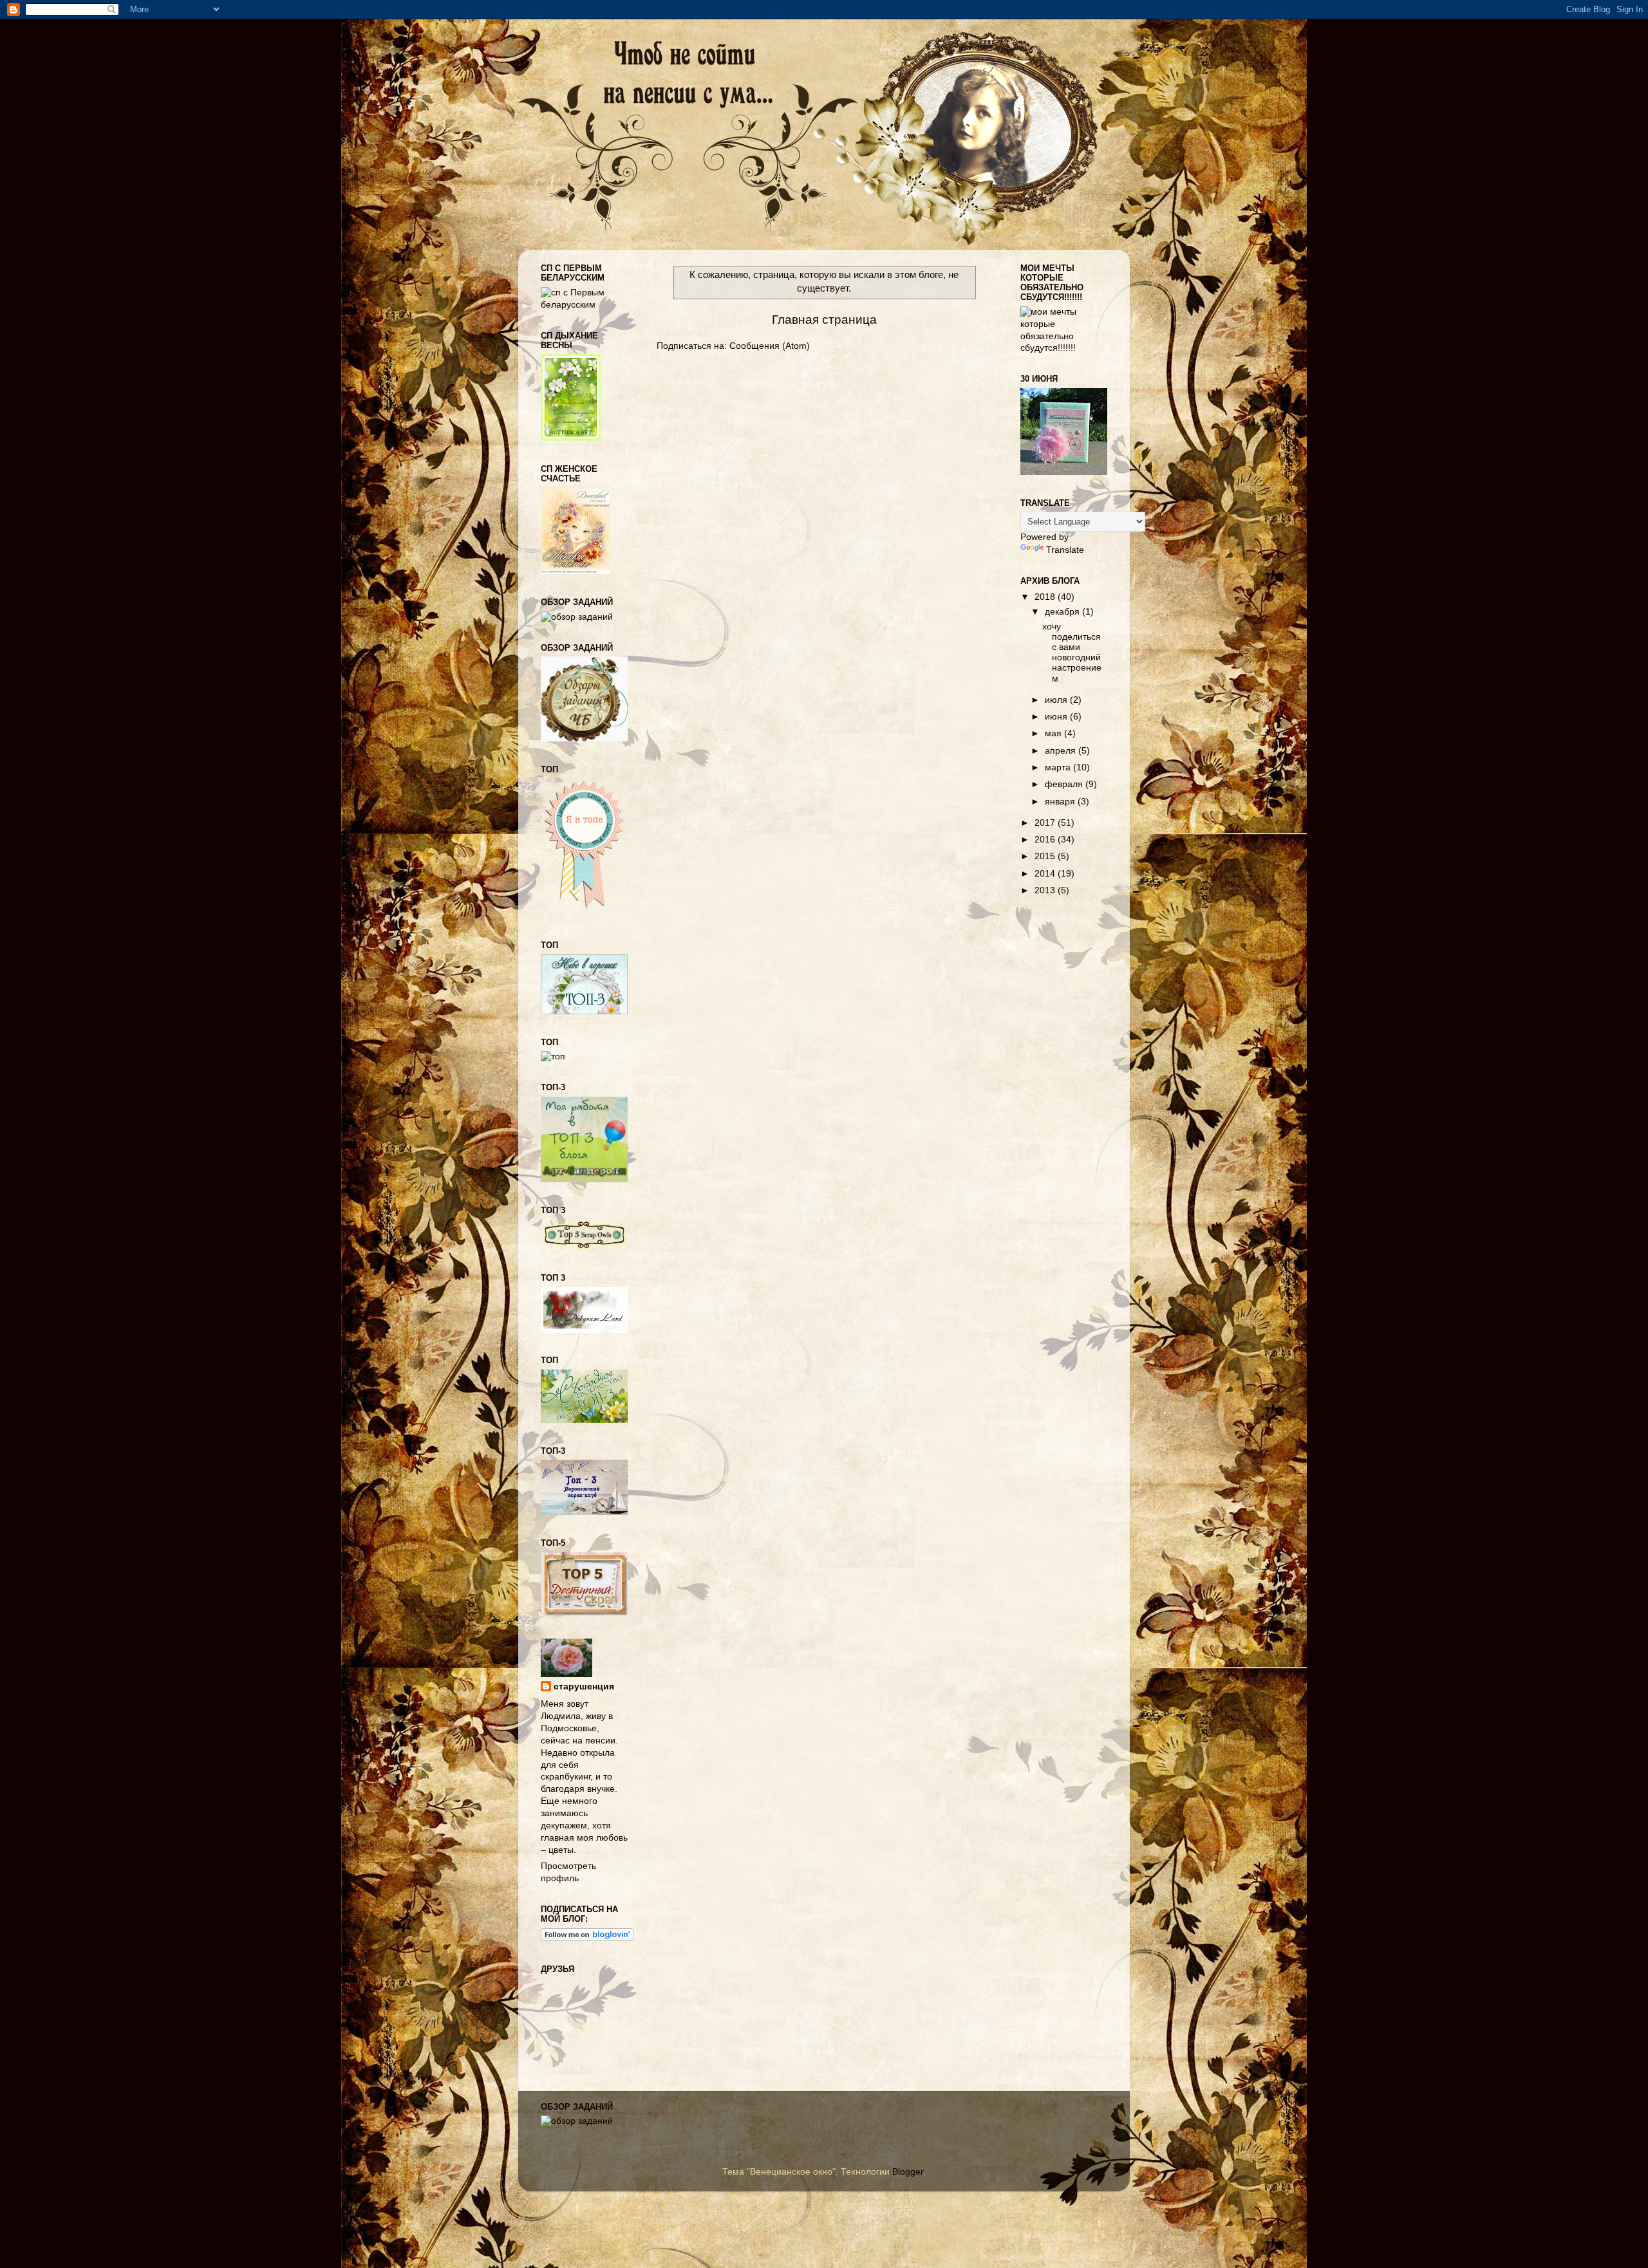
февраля (1065, 784)
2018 (1046, 597)
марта (1059, 767)
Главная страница (824, 320)
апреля (1062, 751)
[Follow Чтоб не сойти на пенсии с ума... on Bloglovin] (587, 1938)
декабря (1063, 612)
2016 (1046, 840)
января (1061, 802)
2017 (1046, 823)
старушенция (584, 1687)
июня (1057, 717)
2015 (1046, 856)
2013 (1046, 890)
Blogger (908, 2172)
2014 (1046, 874)
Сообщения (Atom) (770, 346)
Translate (1065, 550)
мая (1054, 733)
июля (1057, 700)
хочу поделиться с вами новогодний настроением (1072, 653)
